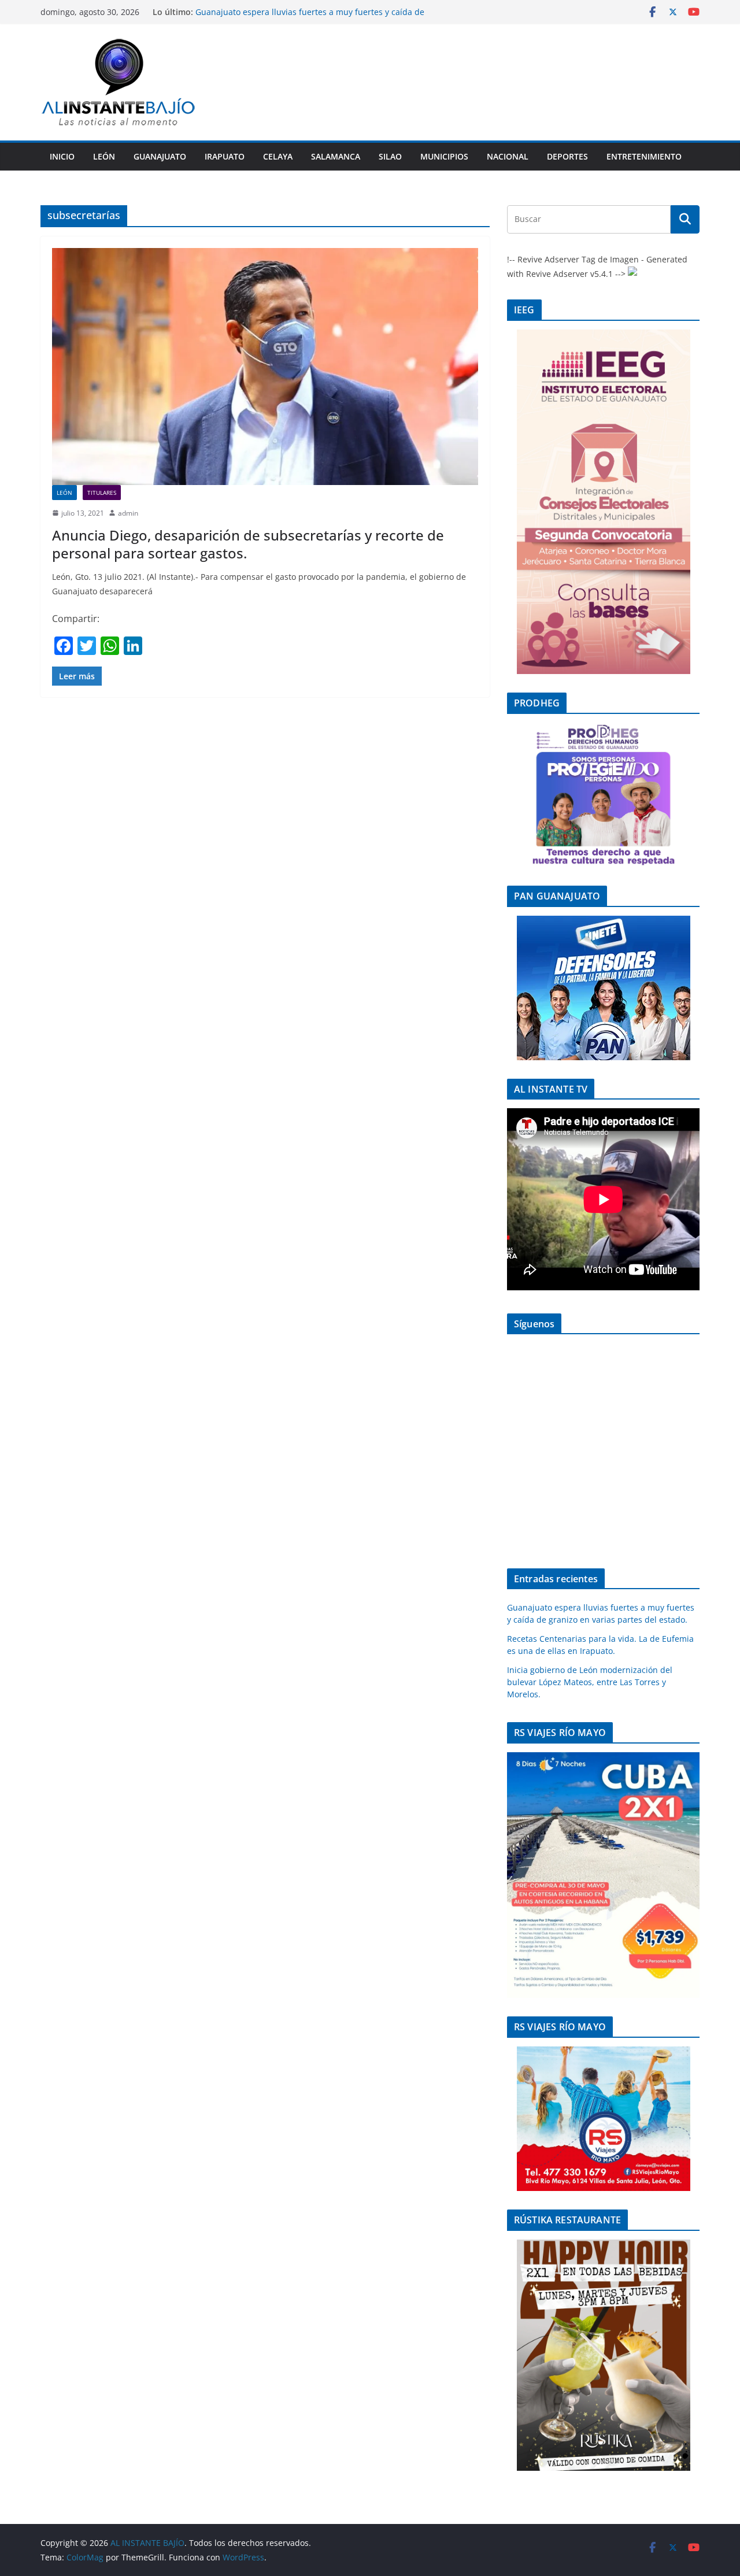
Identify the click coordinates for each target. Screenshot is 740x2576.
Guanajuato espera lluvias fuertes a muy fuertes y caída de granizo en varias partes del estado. (310, 18)
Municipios (444, 156)
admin (128, 513)
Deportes (567, 156)
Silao (390, 156)
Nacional (508, 156)
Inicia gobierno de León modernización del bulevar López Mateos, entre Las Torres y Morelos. (590, 1682)
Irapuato (225, 156)
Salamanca (336, 156)
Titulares (102, 493)
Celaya (278, 156)
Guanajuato (160, 156)
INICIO (62, 156)
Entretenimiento (644, 156)
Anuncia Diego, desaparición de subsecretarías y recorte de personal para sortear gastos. (248, 544)
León (104, 156)
